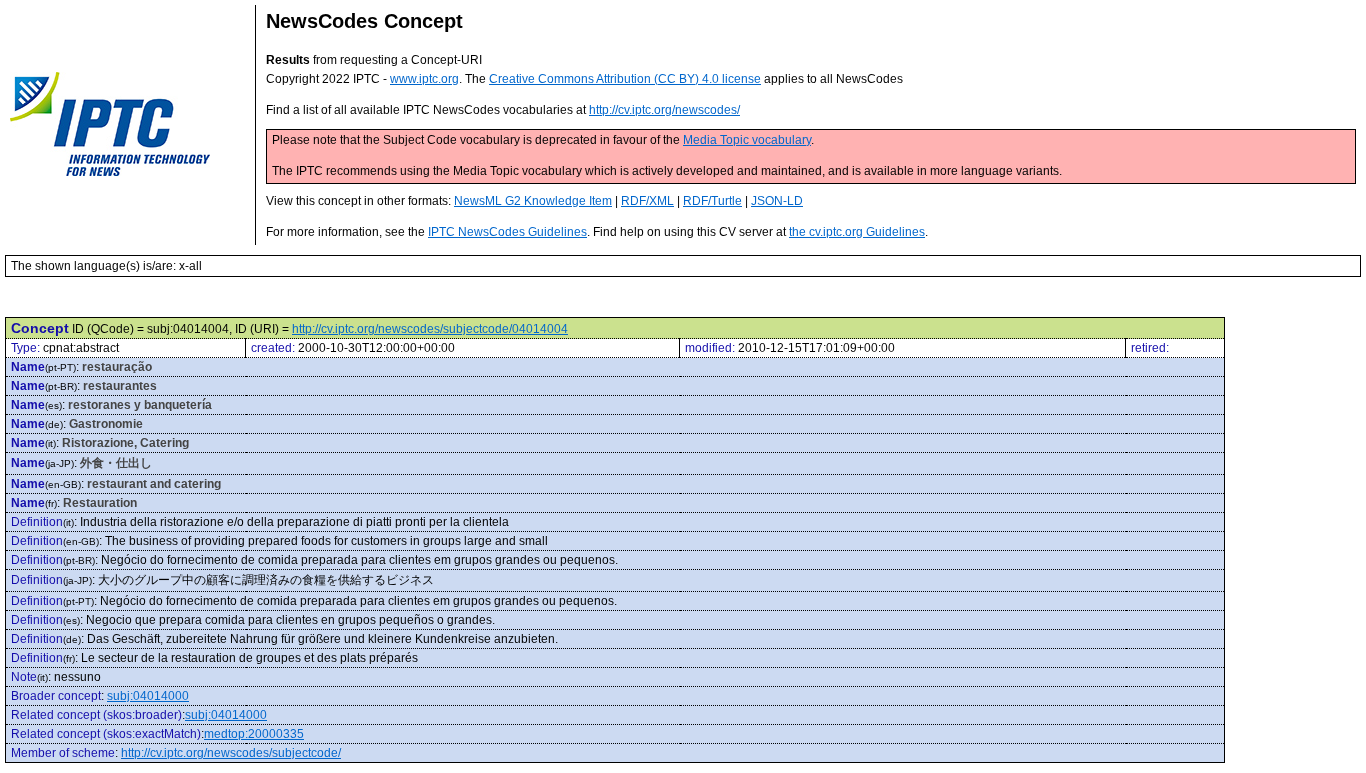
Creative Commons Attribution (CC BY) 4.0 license (625, 79)
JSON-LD (777, 201)
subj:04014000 (148, 696)
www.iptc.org (424, 79)
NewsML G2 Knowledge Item (533, 201)
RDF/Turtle (712, 201)
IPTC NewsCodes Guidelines (507, 232)
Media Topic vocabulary (747, 140)
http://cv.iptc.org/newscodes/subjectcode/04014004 (430, 329)
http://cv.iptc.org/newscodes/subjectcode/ (231, 753)
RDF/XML (647, 201)
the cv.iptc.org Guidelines (857, 232)
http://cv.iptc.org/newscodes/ (664, 110)
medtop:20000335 (254, 734)
